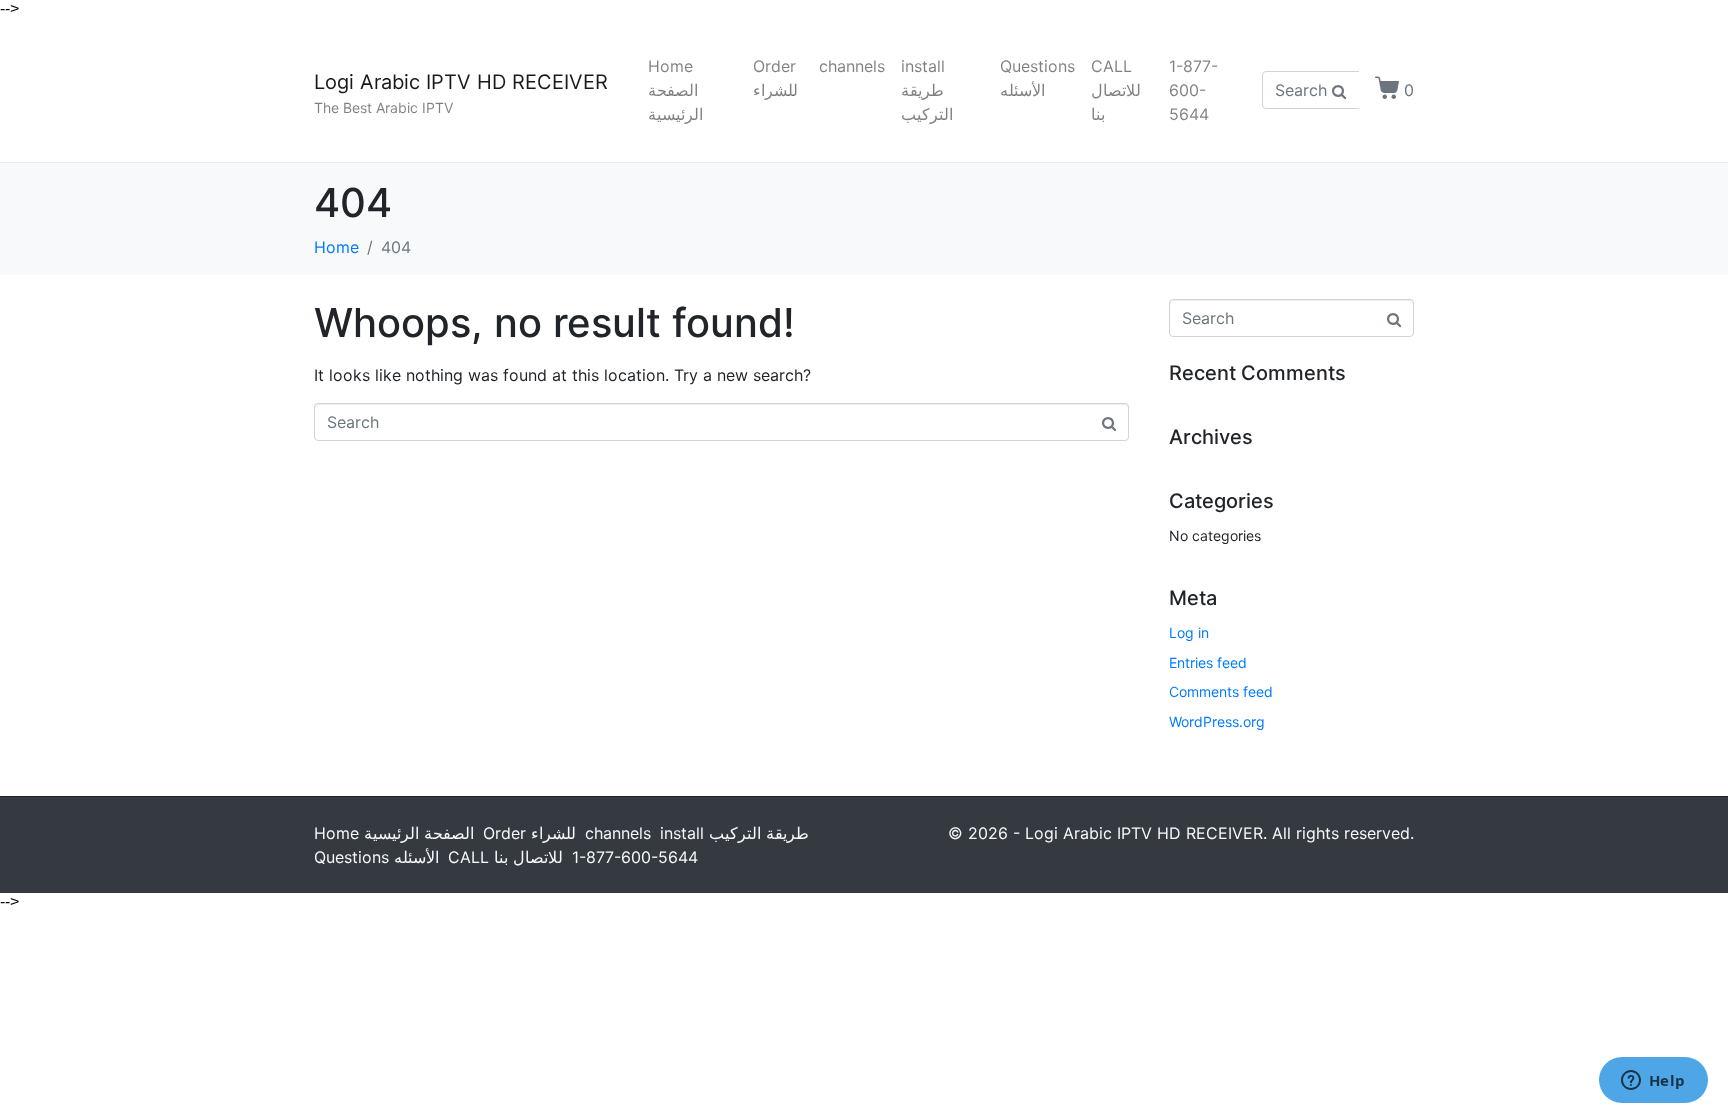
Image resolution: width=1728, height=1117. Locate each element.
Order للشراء (775, 78)
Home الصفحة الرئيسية (675, 90)
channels (852, 66)
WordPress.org (1217, 721)
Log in (1189, 632)
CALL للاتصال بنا (1116, 90)
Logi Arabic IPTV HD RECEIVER (461, 82)
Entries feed (1208, 662)
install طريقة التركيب (927, 90)
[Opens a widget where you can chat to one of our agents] (1653, 1082)
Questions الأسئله (1037, 78)
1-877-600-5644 (1193, 90)
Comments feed (1221, 691)
